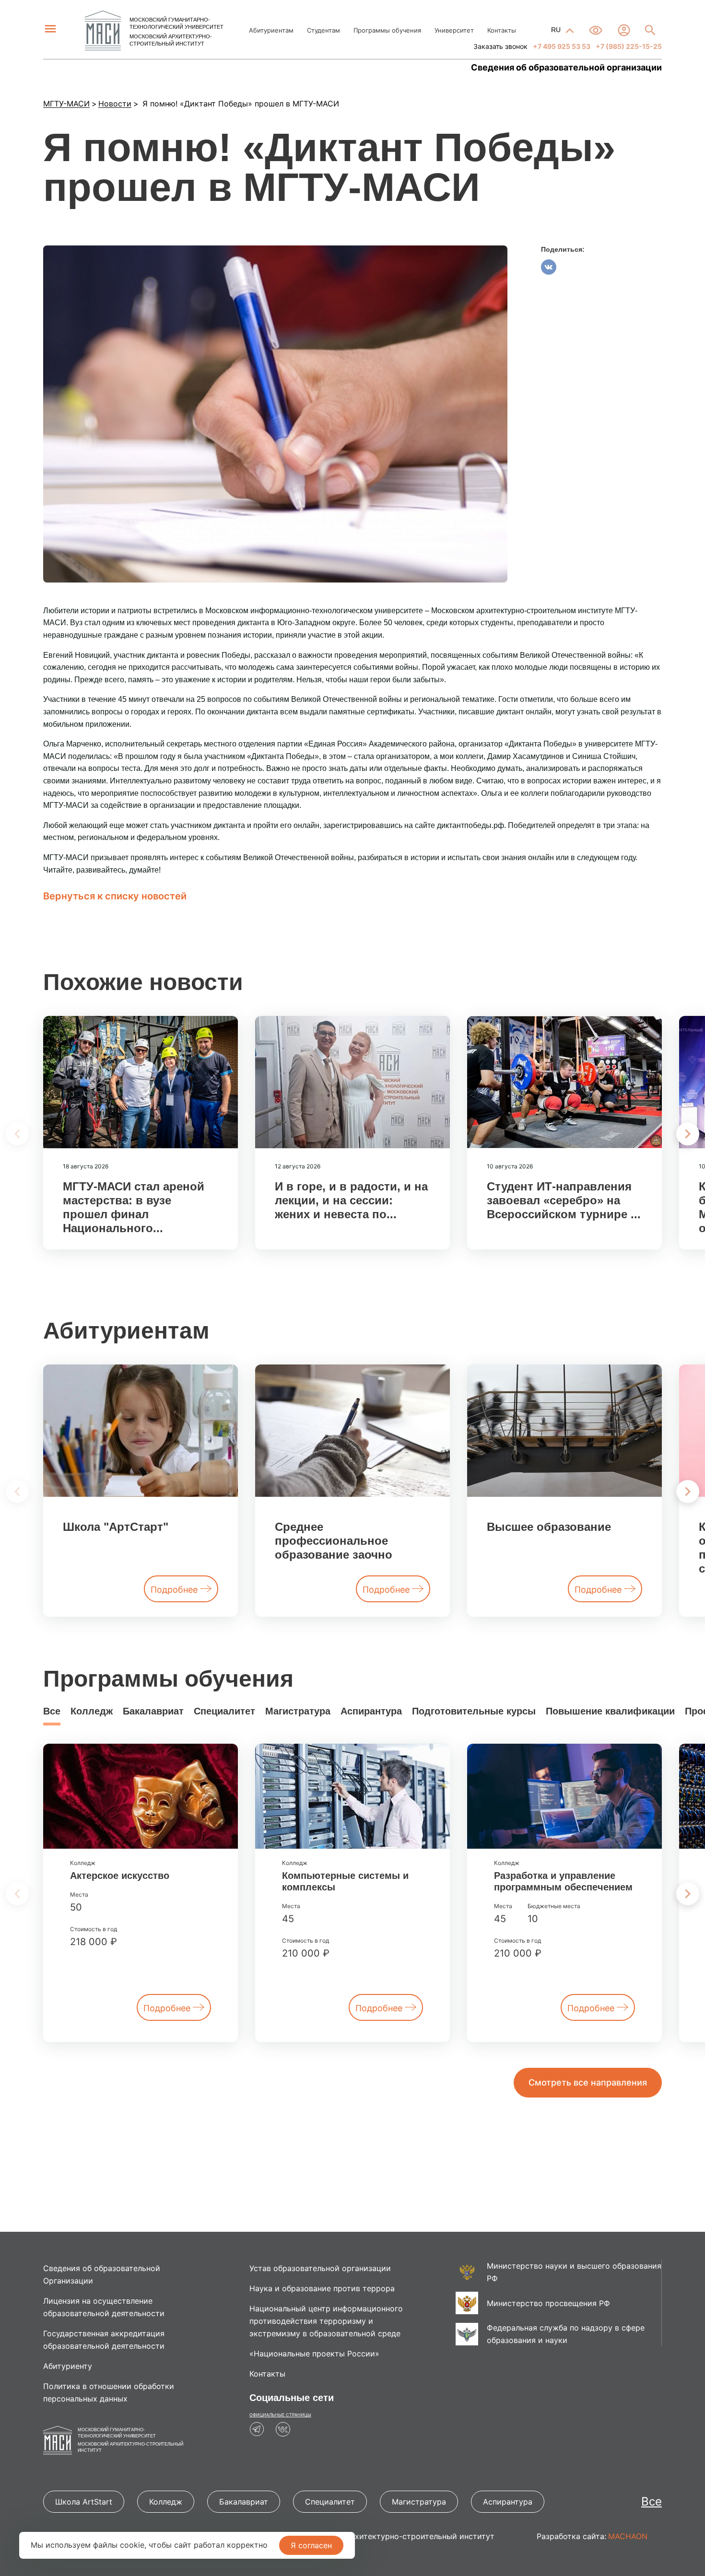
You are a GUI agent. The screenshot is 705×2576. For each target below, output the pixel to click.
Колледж (92, 1711)
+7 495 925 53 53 (561, 46)
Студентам (323, 30)
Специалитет (224, 1711)
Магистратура (298, 1711)
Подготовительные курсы (474, 1711)
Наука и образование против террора (322, 2288)
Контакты (502, 30)
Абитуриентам (271, 30)
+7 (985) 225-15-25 (628, 46)
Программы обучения (387, 30)
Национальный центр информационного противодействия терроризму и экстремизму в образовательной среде (326, 2321)
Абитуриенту (68, 2366)
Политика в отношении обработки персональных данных (109, 2392)
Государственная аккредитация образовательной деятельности (104, 2340)
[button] (688, 1134)
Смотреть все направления (588, 2082)
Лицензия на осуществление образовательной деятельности (104, 2307)
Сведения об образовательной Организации (102, 2274)
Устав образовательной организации (320, 2268)
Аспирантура (371, 1711)
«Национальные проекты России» (314, 2354)
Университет (454, 30)
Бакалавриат (153, 1711)
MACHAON (628, 2536)
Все (52, 1711)
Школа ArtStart (84, 2502)
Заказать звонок (500, 46)
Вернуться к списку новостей (115, 896)
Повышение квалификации (610, 1711)
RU (557, 30)
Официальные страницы (280, 2415)
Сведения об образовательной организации (566, 68)
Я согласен (311, 2545)
